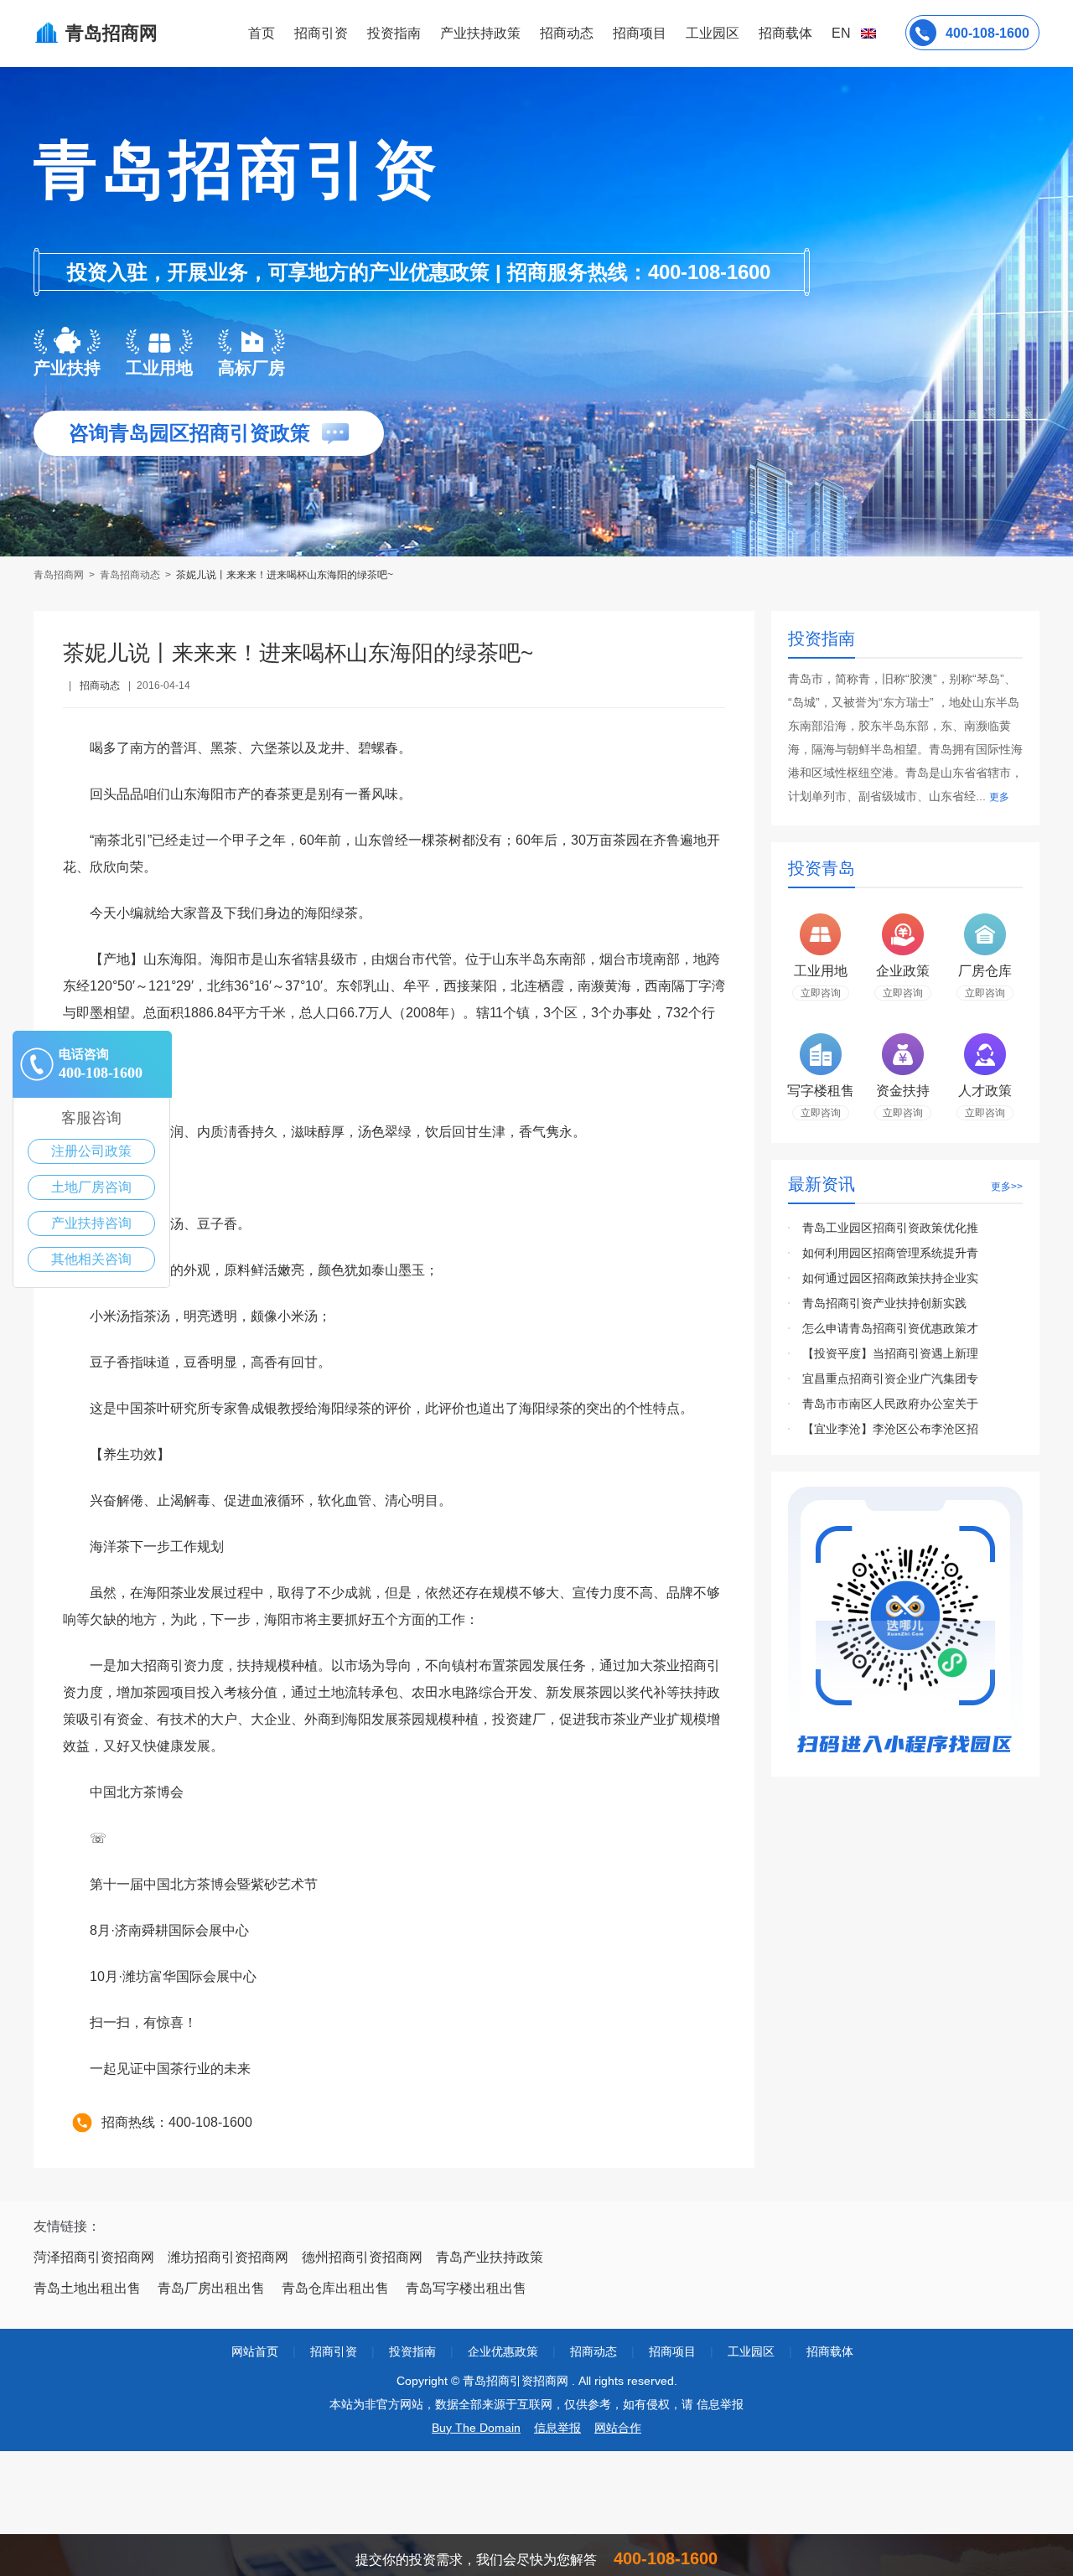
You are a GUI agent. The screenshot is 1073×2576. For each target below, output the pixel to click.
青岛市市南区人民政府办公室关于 (890, 1404)
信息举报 (557, 2428)
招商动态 (567, 33)
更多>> (1007, 1187)
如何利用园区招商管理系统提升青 (890, 1253)
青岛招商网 (60, 575)
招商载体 (830, 2351)
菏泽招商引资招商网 (94, 2257)
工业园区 (713, 33)
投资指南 (394, 33)
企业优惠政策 (503, 2351)
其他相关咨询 (91, 1259)
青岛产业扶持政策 (490, 2257)
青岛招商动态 (130, 575)
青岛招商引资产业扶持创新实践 (884, 1303)
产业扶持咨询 (91, 1223)
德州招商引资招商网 (362, 2257)
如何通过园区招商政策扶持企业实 (890, 1278)
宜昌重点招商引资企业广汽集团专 (890, 1379)
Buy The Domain (476, 2428)
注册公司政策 (91, 1151)
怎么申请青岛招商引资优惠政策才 (890, 1328)
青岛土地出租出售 (87, 2288)
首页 (262, 33)
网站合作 (618, 2428)
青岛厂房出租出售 (211, 2288)
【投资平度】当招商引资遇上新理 (890, 1353)
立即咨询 (821, 993)
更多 (999, 797)
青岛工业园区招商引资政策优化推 (890, 1228)
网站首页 (255, 2351)
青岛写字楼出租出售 (466, 2288)
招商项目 (640, 33)
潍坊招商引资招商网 (228, 2257)
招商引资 (321, 33)
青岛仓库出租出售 (335, 2288)
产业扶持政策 (480, 33)
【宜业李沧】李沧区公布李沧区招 (890, 1429)
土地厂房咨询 (91, 1187)
